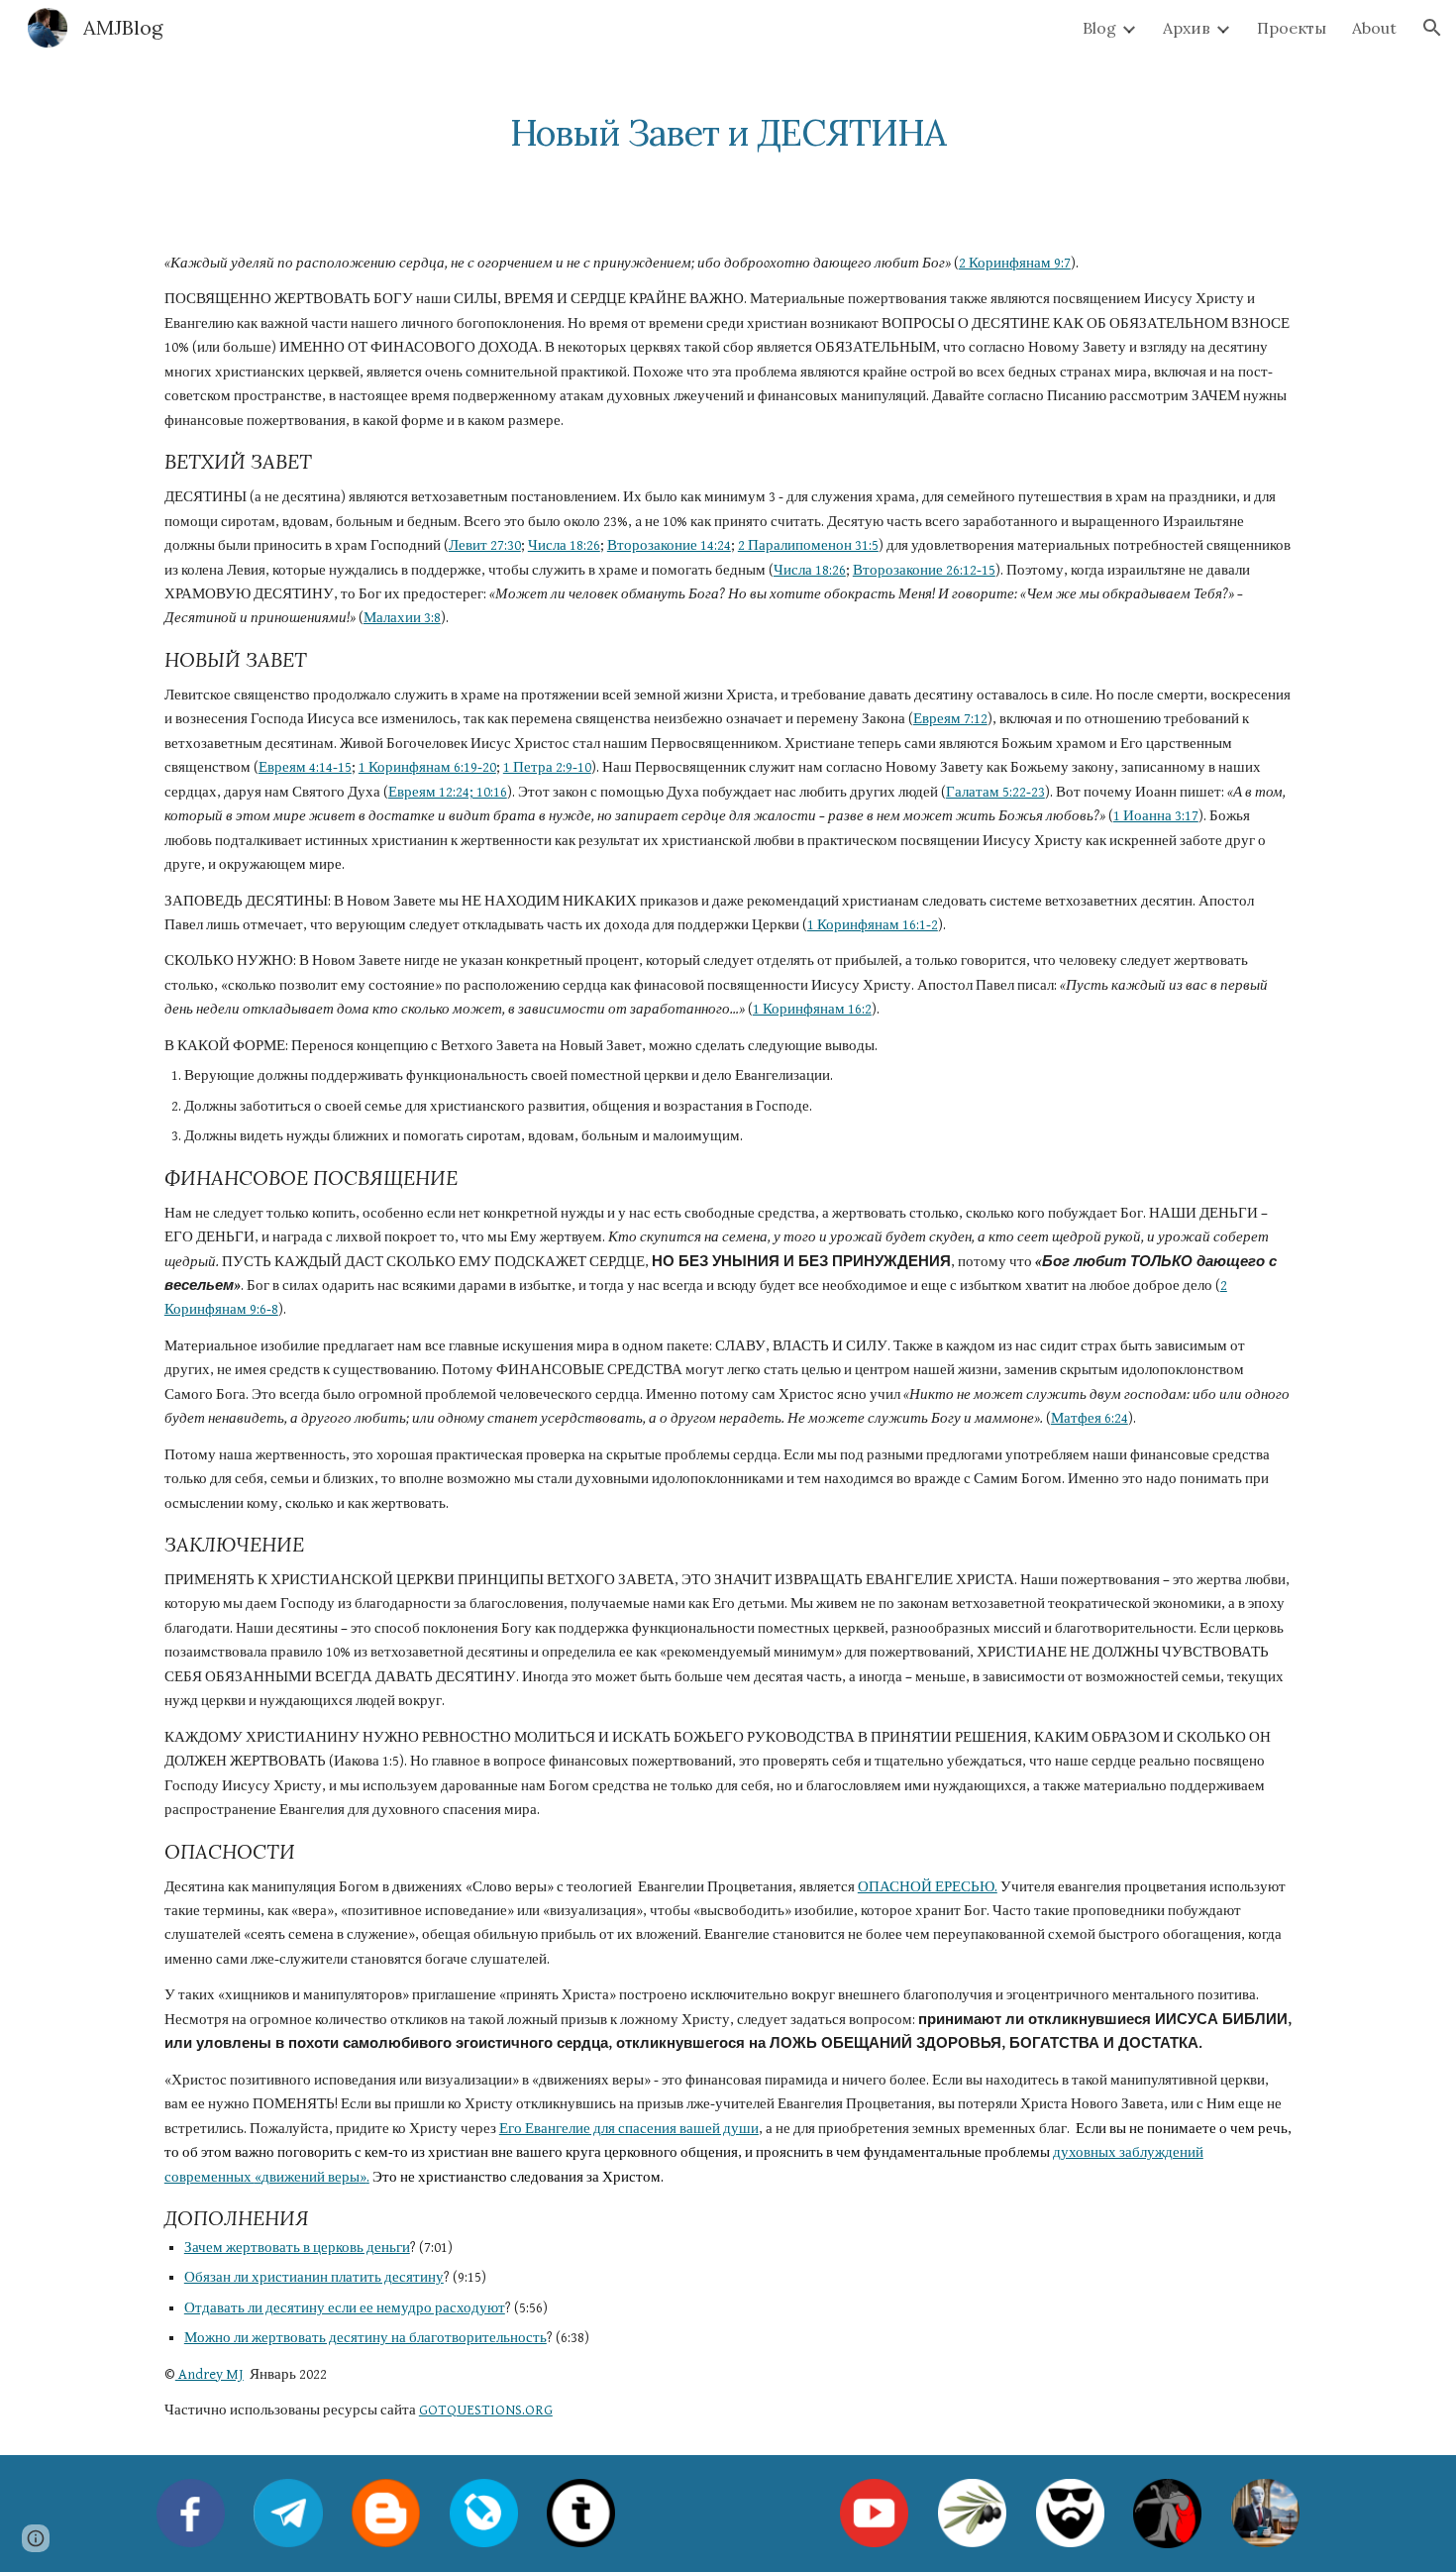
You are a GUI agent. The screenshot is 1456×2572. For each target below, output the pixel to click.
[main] (728, 124)
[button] (1432, 28)
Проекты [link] (1292, 28)
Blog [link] (1099, 28)
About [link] (1374, 28)
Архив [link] (1187, 28)
